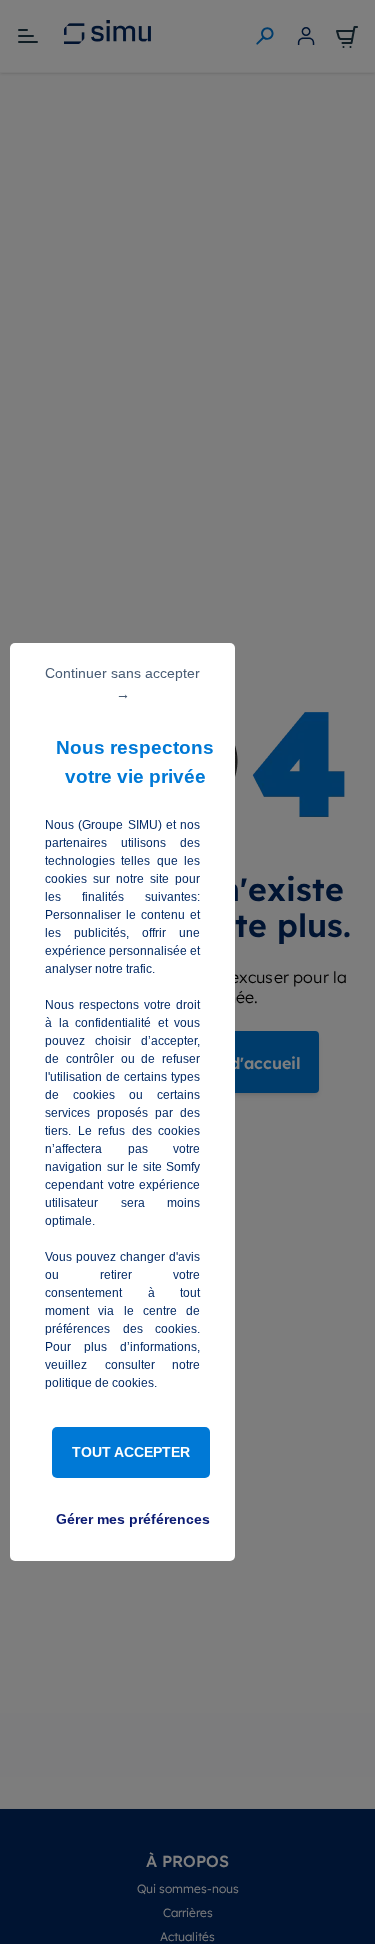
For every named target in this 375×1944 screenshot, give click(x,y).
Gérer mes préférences (133, 1519)
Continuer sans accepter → (122, 683)
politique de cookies (99, 1383)
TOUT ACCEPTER (131, 1452)
